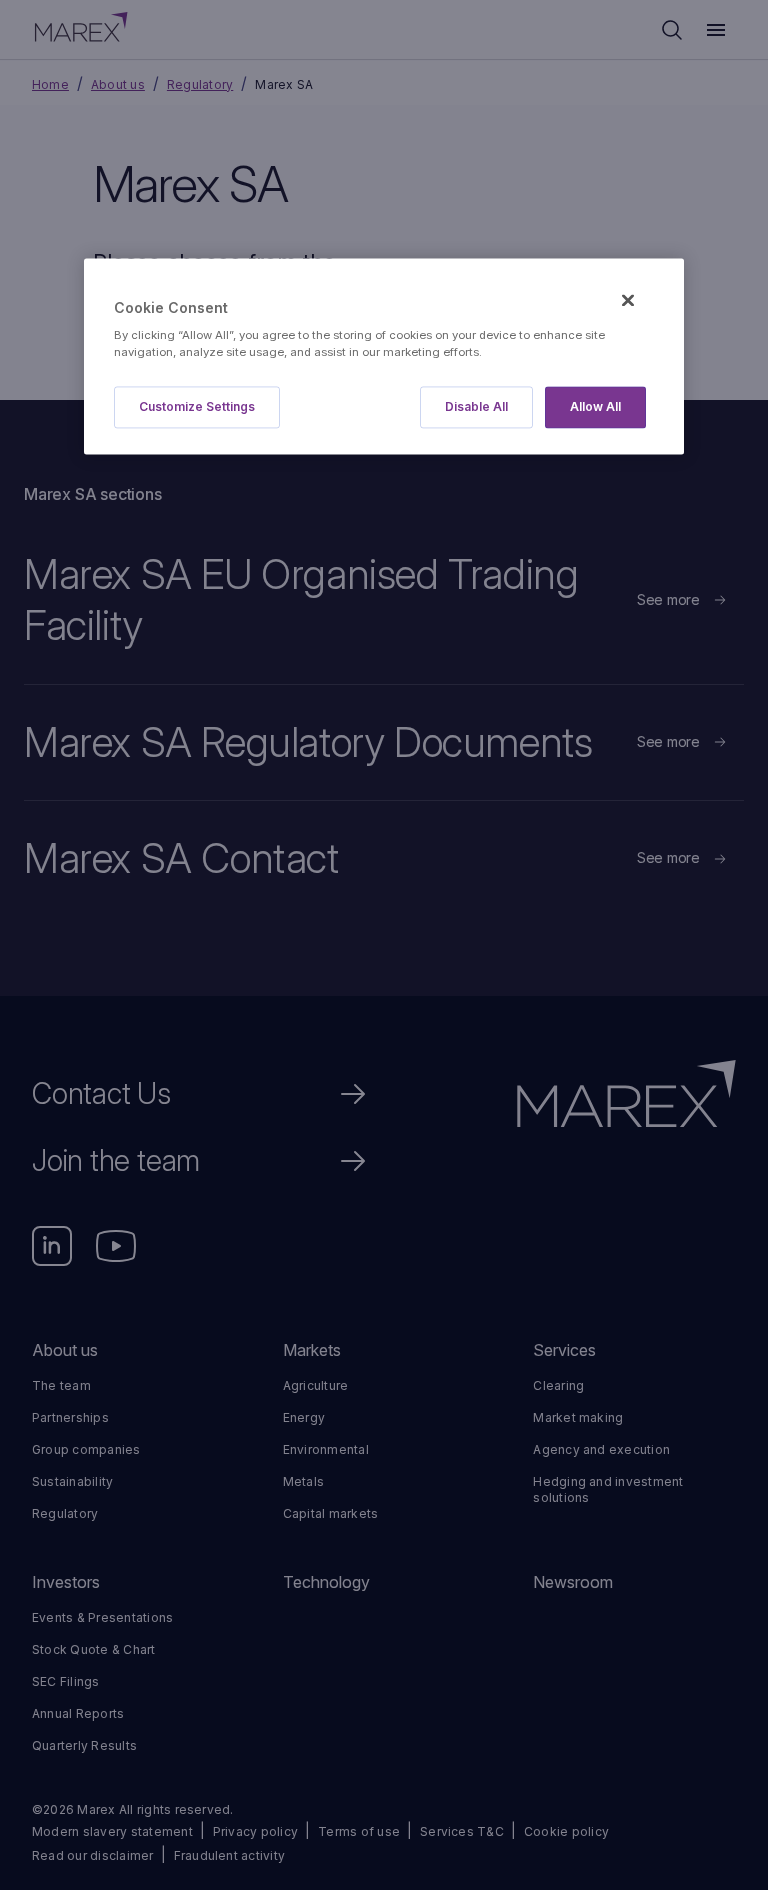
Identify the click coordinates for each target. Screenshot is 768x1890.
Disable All (476, 407)
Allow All (595, 407)
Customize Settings (197, 407)
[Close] (628, 300)
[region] (384, 356)
